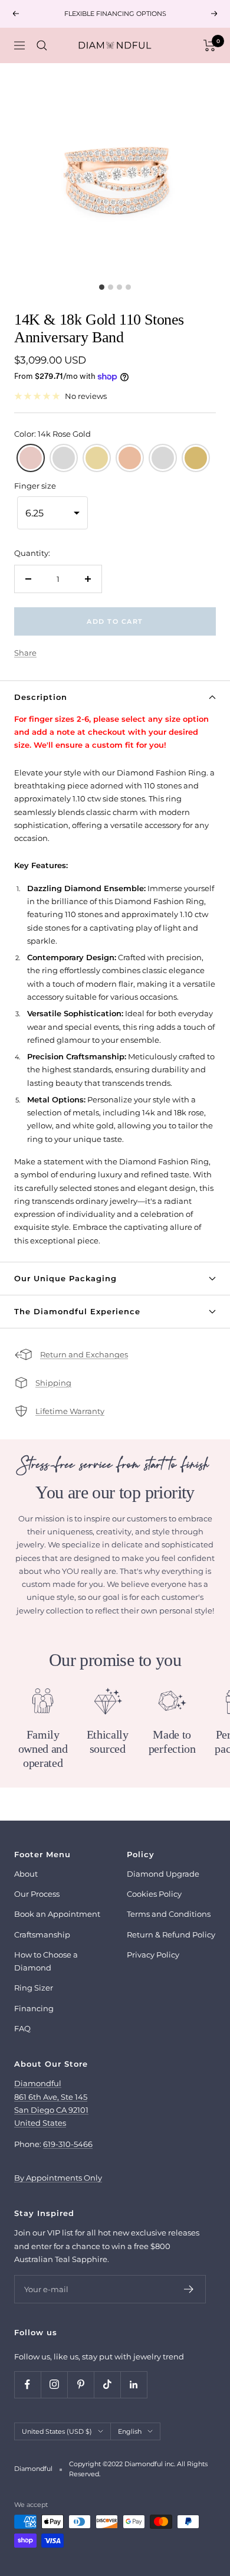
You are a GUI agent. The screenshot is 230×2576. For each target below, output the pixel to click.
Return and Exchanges (84, 1354)
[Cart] (210, 45)
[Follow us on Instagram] (54, 2384)
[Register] (189, 2289)
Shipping (53, 1383)
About (26, 1874)
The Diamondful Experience (77, 1311)
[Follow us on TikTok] (107, 2384)
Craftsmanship (42, 1935)
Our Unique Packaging (65, 1278)
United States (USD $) (57, 2431)
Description (41, 697)
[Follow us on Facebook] (27, 2384)
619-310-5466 (68, 2144)
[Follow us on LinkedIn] (134, 2384)
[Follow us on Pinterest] (80, 2384)
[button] (52, 513)
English (130, 2431)
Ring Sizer (34, 1988)
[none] (31, 458)
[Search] (42, 45)
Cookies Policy (154, 1894)
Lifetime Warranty (70, 1411)
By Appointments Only (58, 2178)
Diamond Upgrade (163, 1874)
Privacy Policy (153, 1955)
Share (25, 653)
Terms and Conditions (169, 1914)
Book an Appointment (57, 1914)
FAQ (22, 2028)
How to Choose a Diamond (46, 1961)
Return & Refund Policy (171, 1935)
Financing (34, 2008)
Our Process (37, 1894)
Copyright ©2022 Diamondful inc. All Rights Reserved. (138, 2469)
